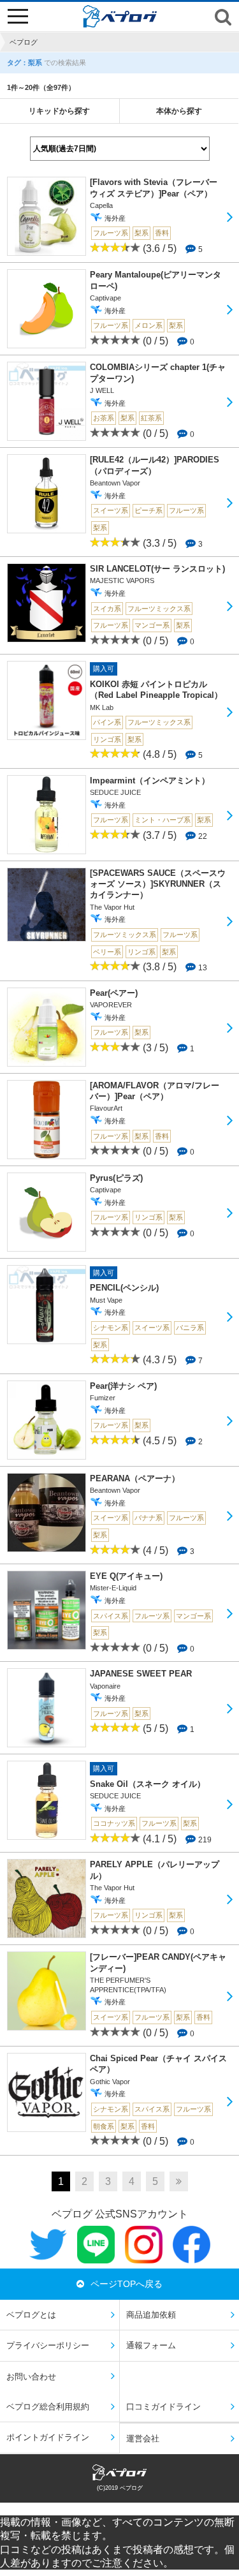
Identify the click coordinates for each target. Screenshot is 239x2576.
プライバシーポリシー (48, 2345)
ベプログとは (31, 2315)
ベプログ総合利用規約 (48, 2407)
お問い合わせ (31, 2377)
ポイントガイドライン (48, 2437)
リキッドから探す (59, 111)
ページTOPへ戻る (127, 2284)
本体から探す (179, 111)
